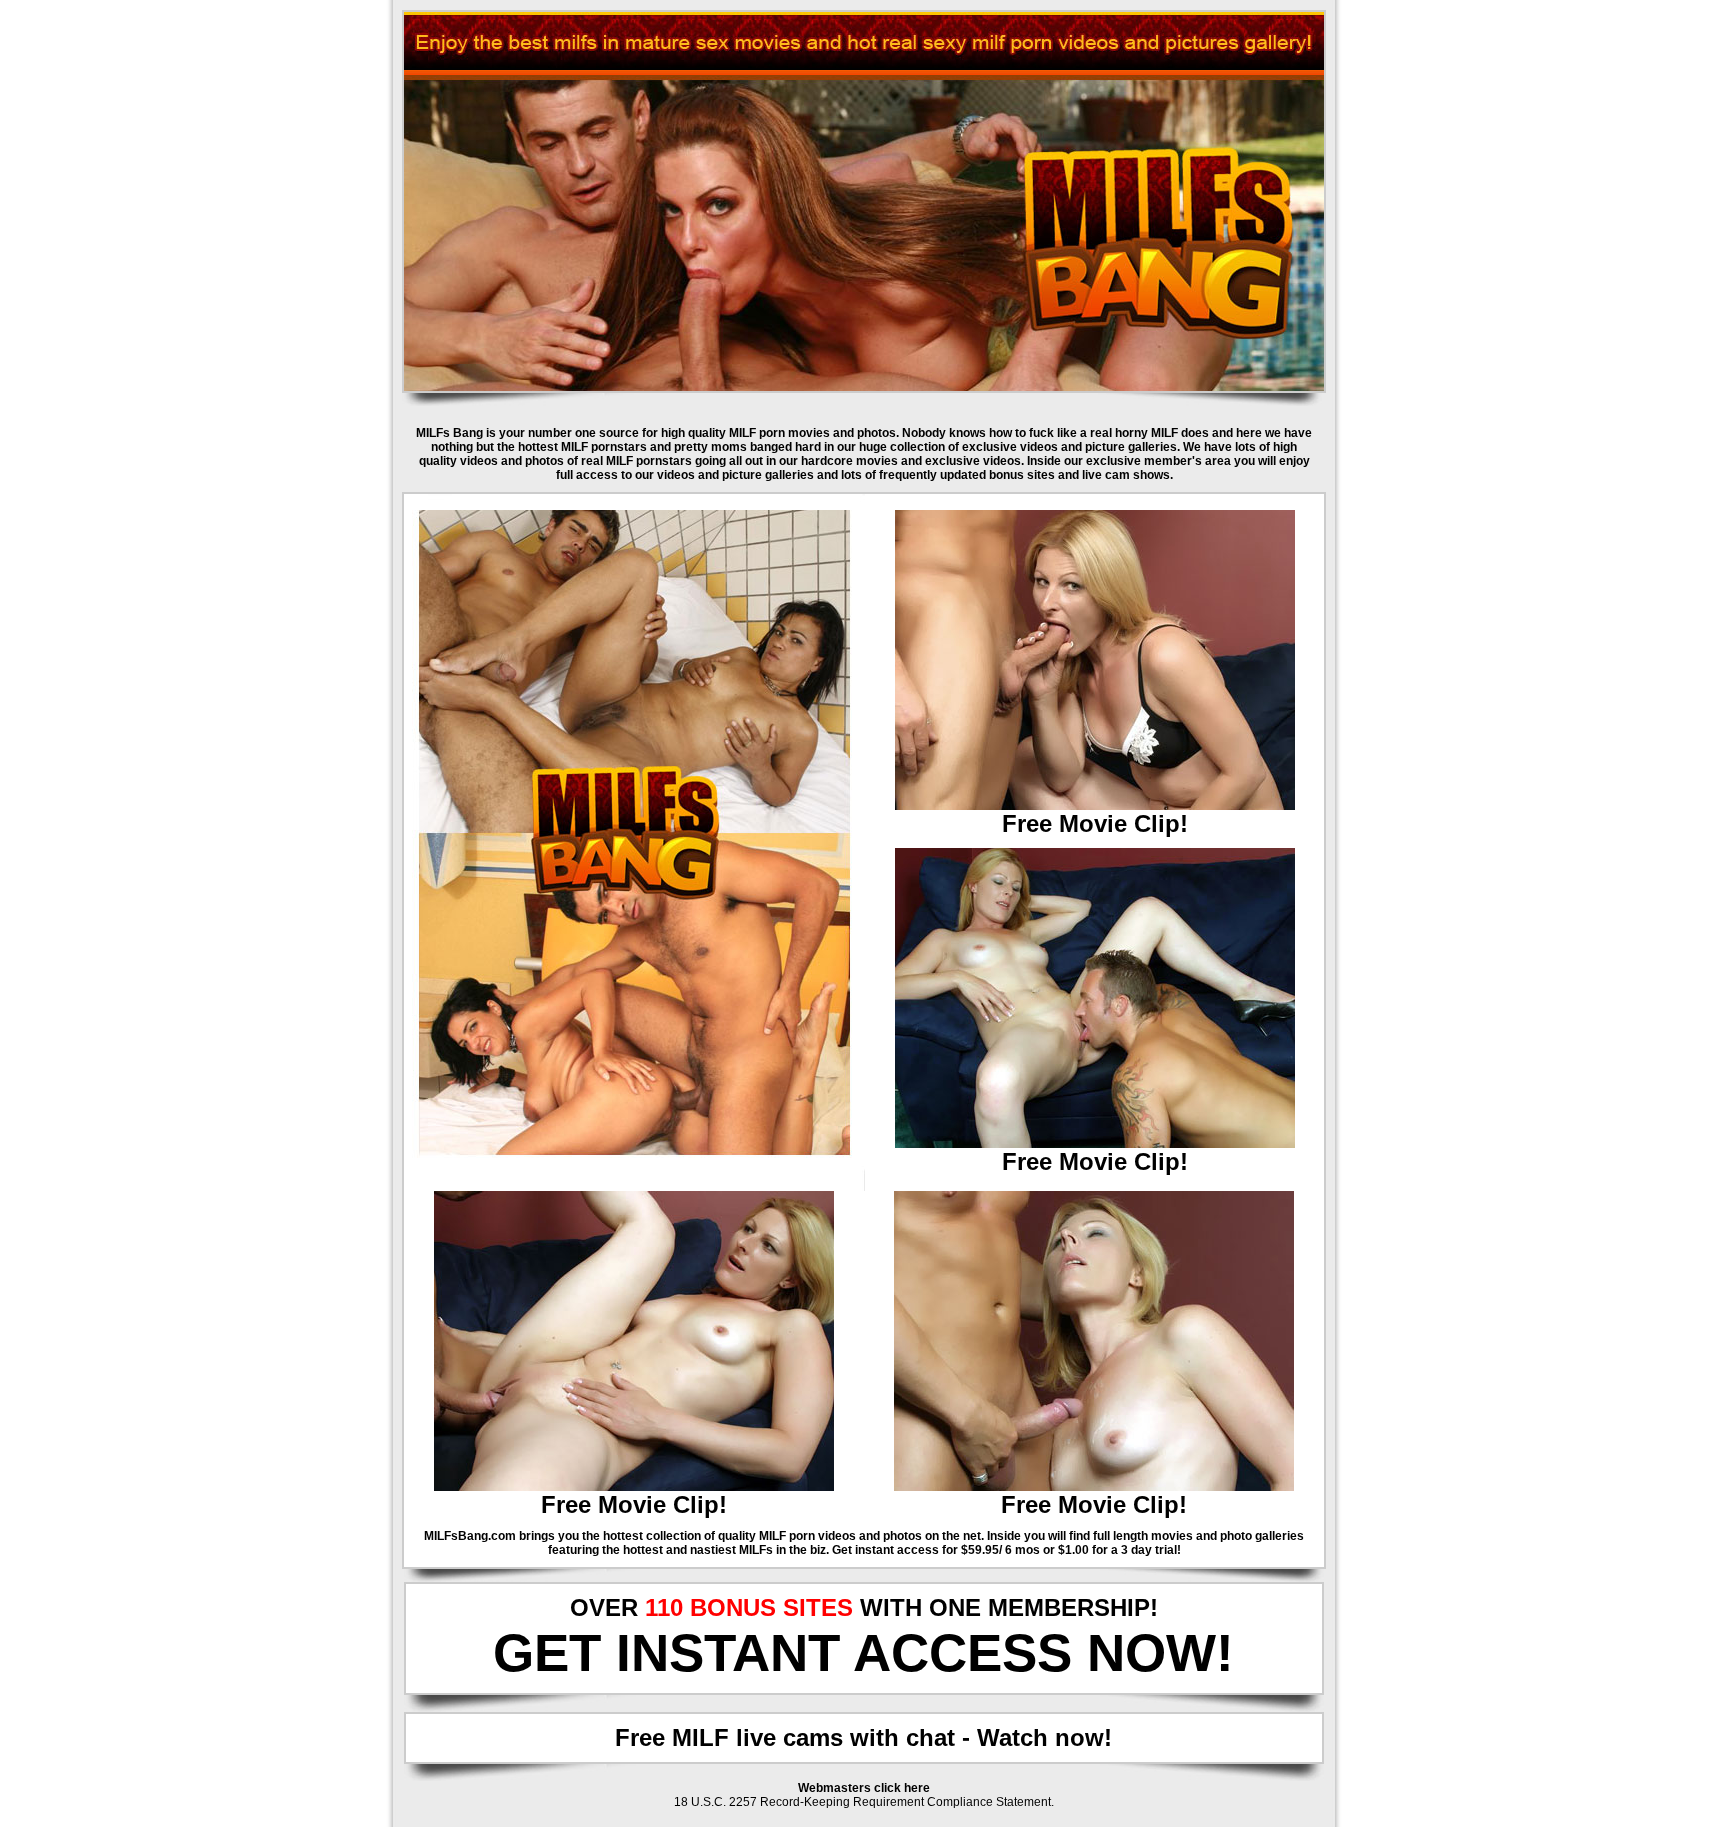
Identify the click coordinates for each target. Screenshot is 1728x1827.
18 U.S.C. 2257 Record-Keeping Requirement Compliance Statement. (864, 1802)
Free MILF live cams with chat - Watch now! (863, 1737)
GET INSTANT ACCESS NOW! (863, 1652)
